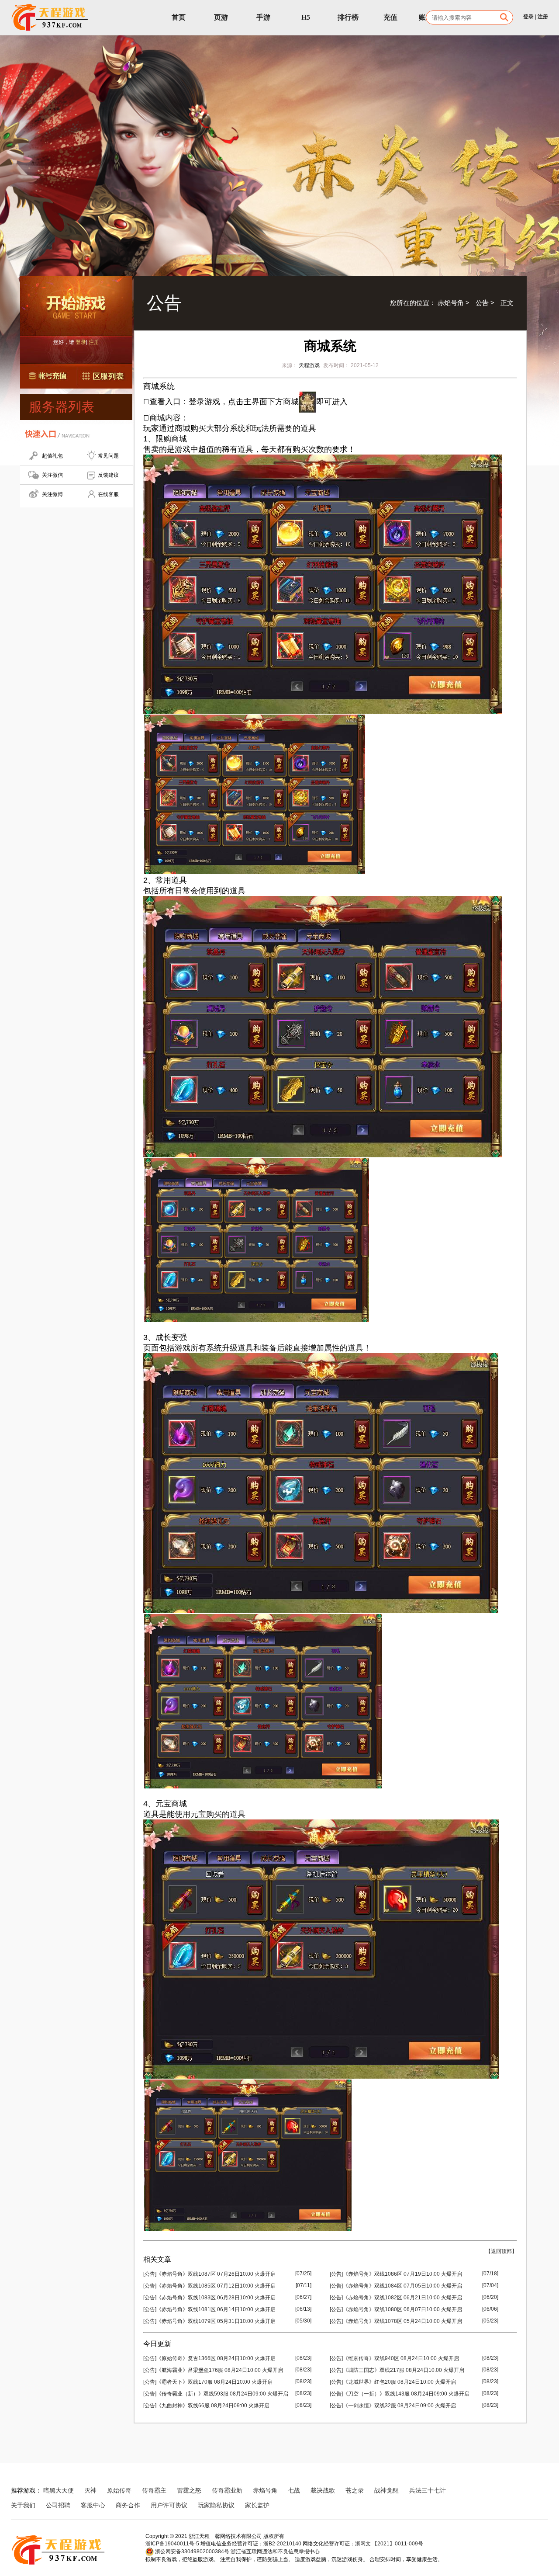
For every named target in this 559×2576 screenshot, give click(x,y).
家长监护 (257, 2505)
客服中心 (93, 2505)
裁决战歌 (323, 2490)
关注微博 (52, 494)
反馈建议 (108, 475)
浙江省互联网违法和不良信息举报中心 (275, 2552)
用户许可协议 (169, 2505)
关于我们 (23, 2505)
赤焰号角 (451, 303)
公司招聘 (58, 2505)
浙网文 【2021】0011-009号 (389, 2544)
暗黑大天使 (59, 2490)
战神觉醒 (386, 2490)
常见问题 (108, 456)
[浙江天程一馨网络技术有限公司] (50, 17)
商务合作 (128, 2505)
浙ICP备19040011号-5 (172, 2544)
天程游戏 (309, 365)
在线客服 (108, 494)
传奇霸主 (154, 2490)
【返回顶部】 (501, 2251)
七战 (294, 2490)
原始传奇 (119, 2490)
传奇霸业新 (227, 2490)
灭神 (90, 2490)
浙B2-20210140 (282, 2544)
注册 (543, 17)
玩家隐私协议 (216, 2505)
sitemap (291, 2505)
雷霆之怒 (189, 2490)
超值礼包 (52, 456)
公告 (482, 303)
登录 (528, 17)
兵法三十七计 (428, 2490)
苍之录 (355, 2490)
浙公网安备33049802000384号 (192, 2552)
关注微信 (52, 475)
